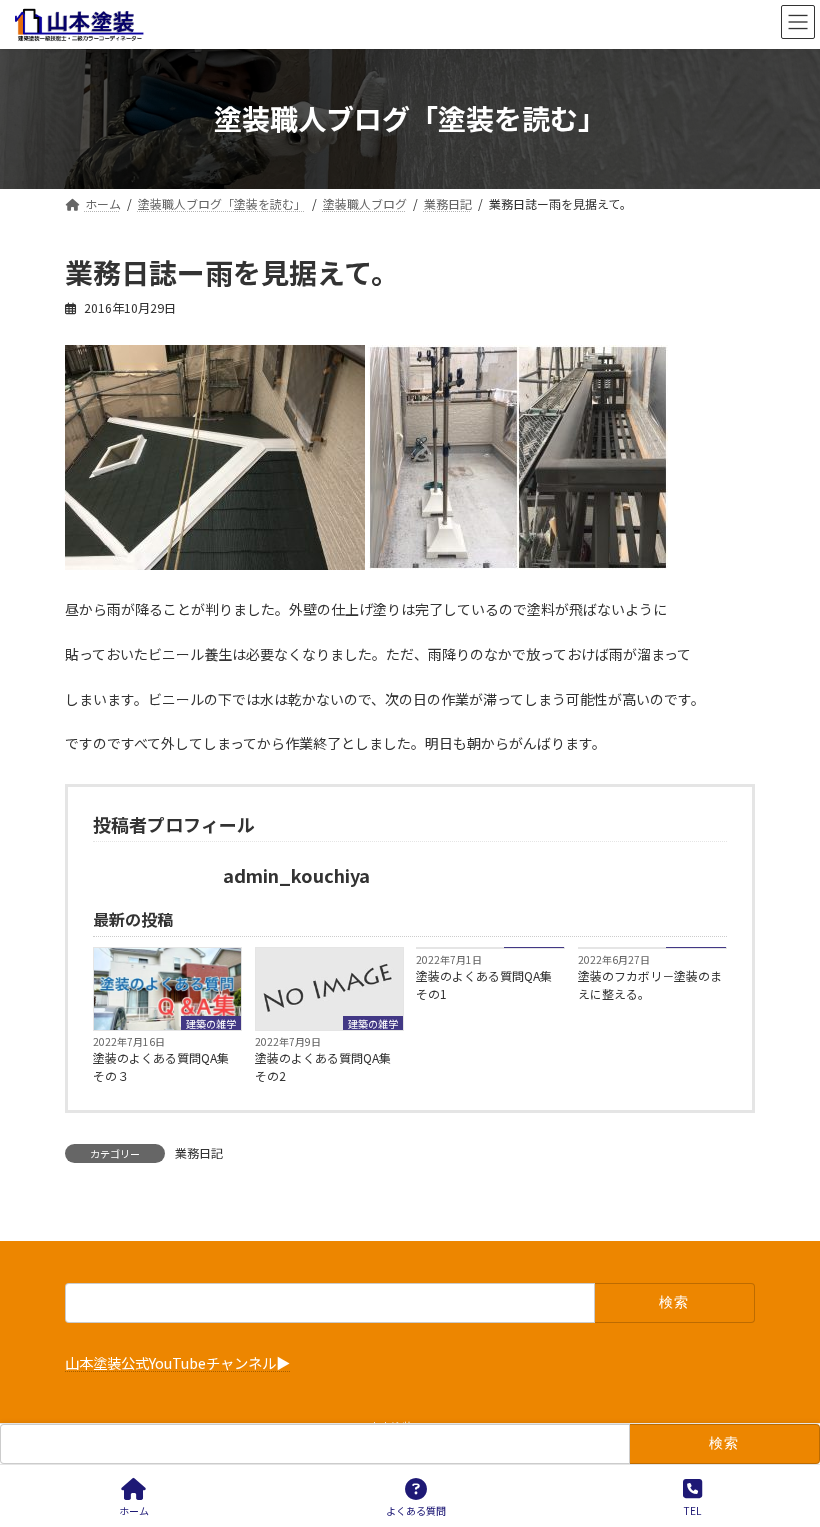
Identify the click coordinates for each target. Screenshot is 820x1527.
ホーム (134, 1510)
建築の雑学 (211, 1023)
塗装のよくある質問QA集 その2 (329, 1066)
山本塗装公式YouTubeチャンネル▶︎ (177, 1363)
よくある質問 (416, 1510)
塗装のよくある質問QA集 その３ (167, 1066)
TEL (692, 1510)
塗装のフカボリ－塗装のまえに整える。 (650, 984)
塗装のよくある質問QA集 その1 (490, 984)
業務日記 (199, 1152)
